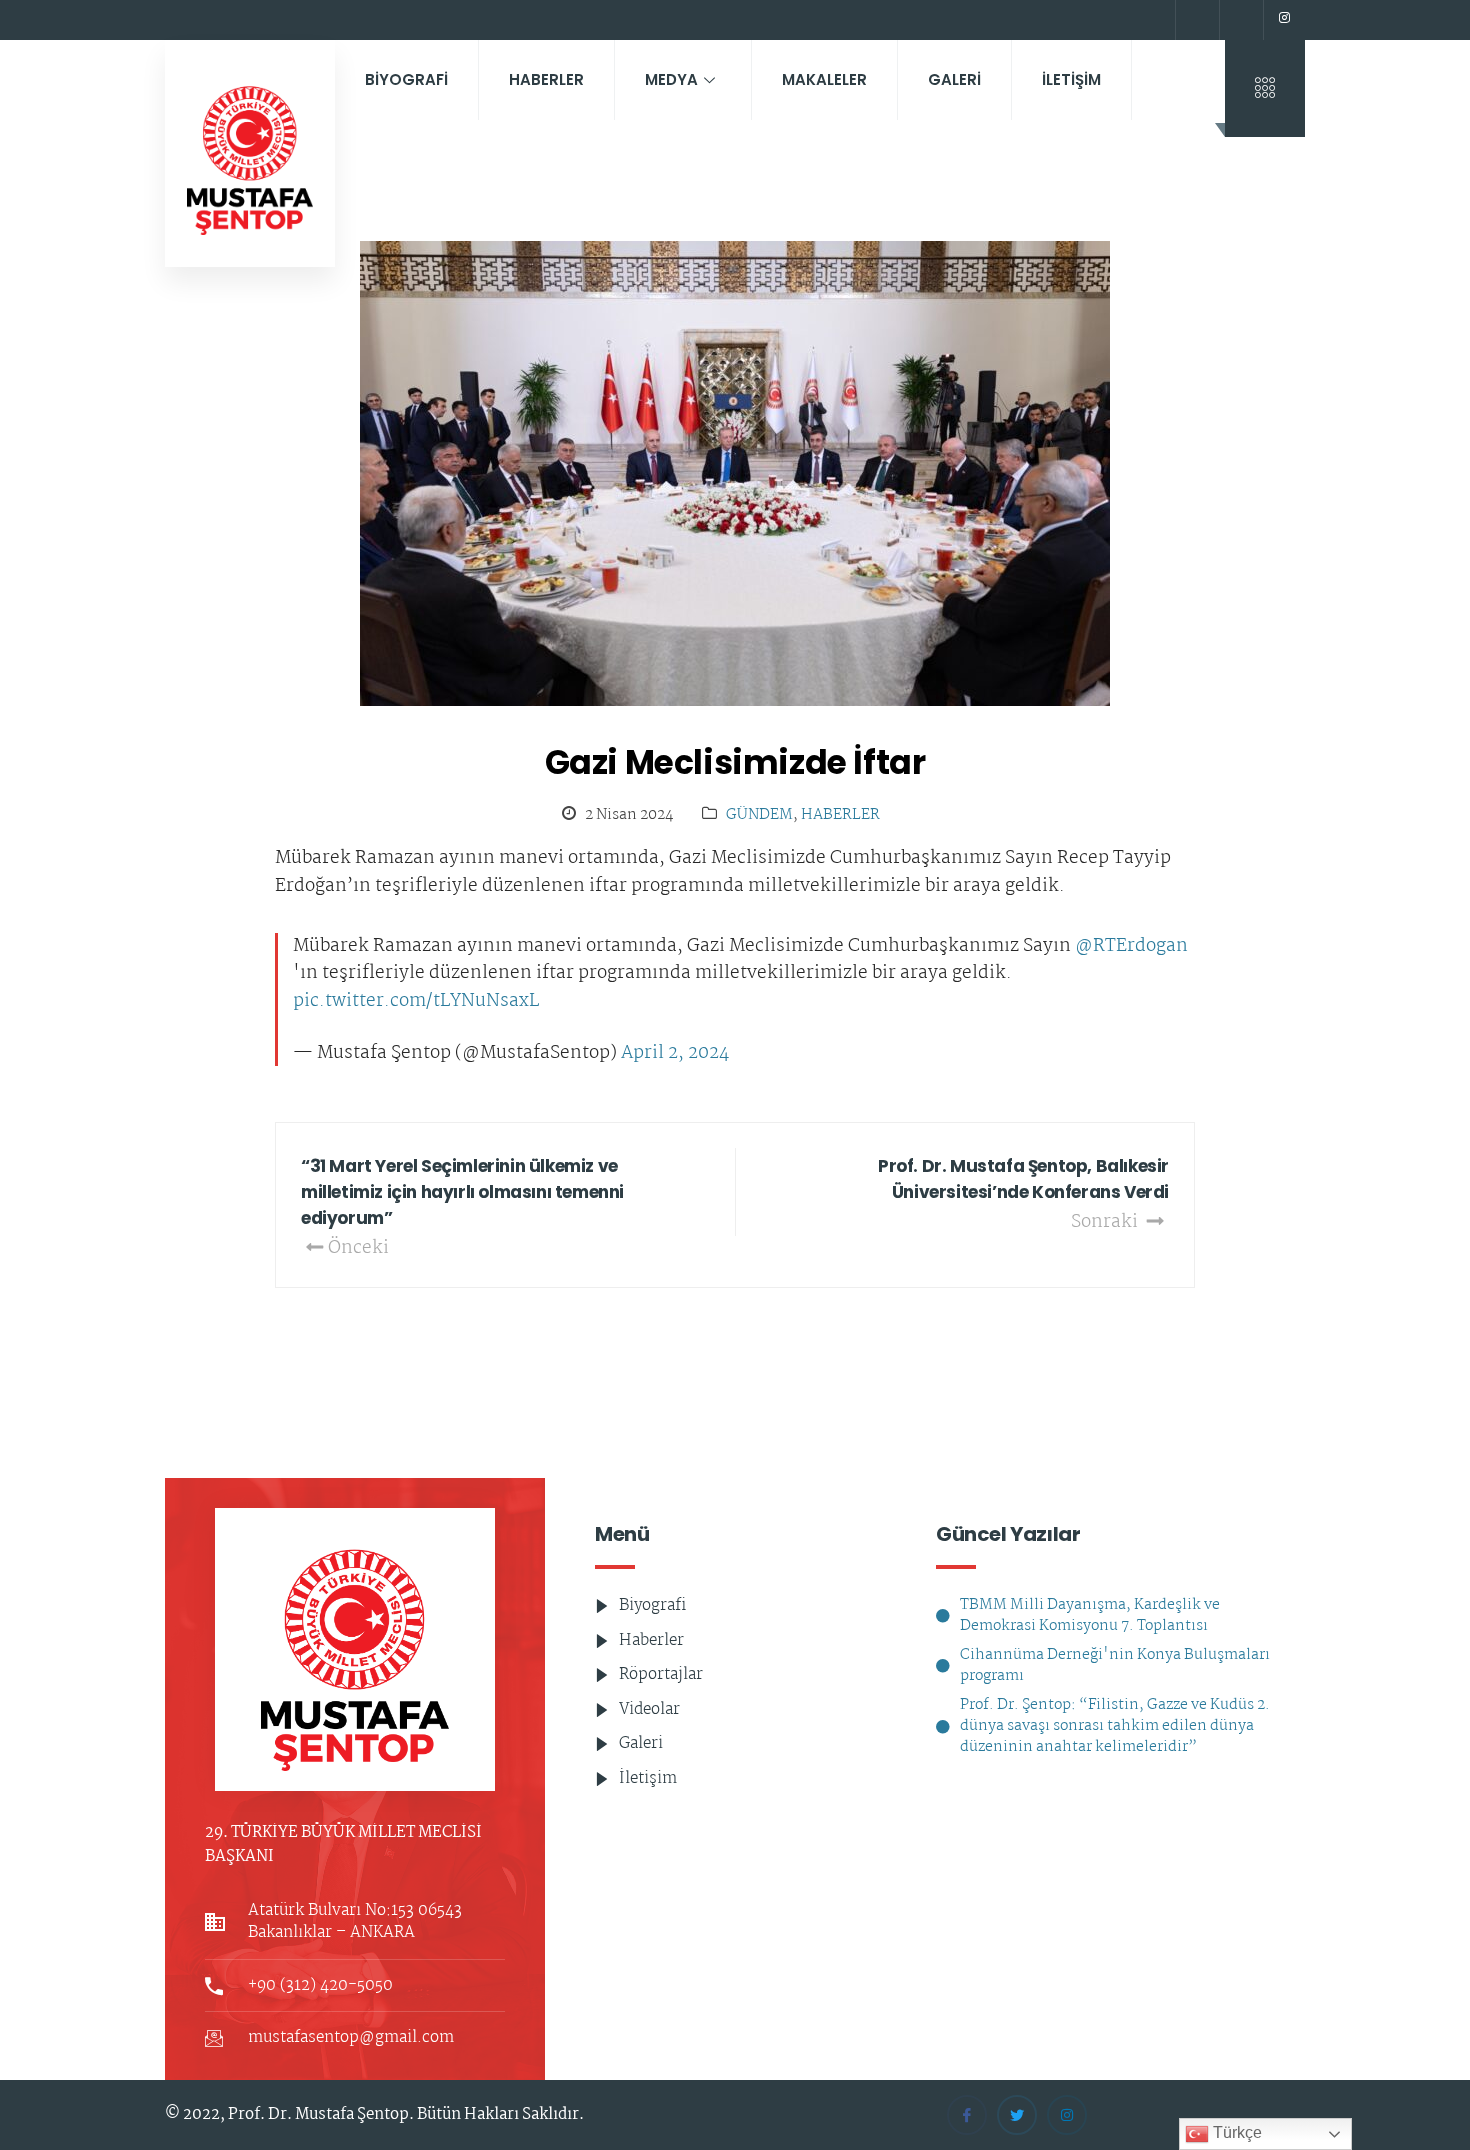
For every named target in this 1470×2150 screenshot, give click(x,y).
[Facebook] (1195, 20)
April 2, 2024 (675, 1054)
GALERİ (954, 79)
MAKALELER (824, 79)
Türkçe (1235, 2132)
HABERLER (546, 79)
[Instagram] (1284, 20)
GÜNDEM (759, 815)
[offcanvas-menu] (1265, 88)
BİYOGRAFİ (406, 79)
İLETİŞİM (1071, 79)
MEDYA (671, 79)
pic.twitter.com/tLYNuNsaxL (416, 1002)
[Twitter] (1239, 20)
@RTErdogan (1131, 947)
